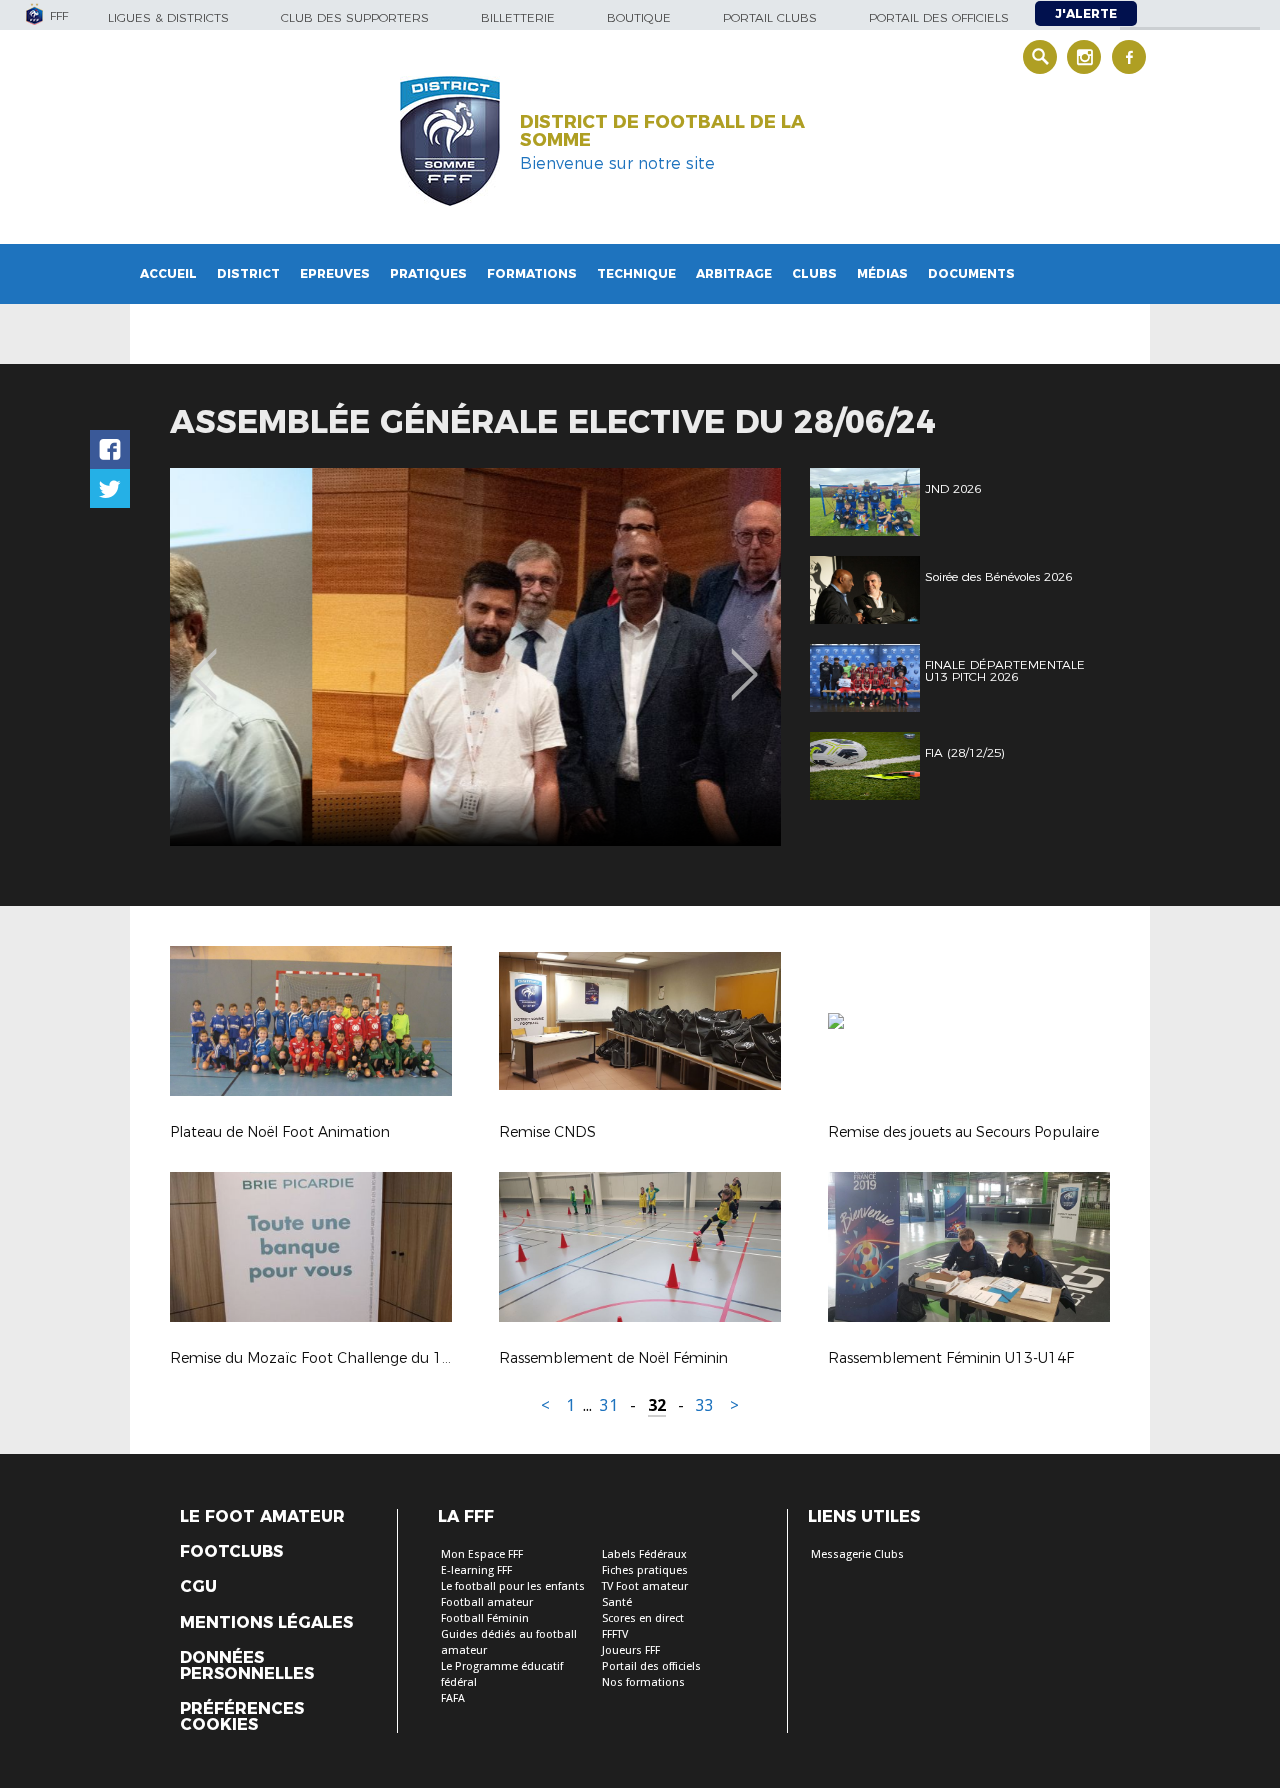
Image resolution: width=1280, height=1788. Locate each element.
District (248, 273)
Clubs (814, 273)
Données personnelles (247, 1666)
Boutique (639, 17)
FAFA (453, 1698)
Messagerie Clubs (857, 1554)
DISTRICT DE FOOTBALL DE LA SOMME (662, 131)
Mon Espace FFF (482, 1554)
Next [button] (744, 660)
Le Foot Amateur (262, 1517)
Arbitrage (734, 273)
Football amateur (487, 1602)
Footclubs (231, 1552)
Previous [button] (203, 660)
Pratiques (428, 273)
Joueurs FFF (631, 1650)
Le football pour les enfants (513, 1586)
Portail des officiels (939, 17)
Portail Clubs (770, 17)
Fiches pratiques (645, 1570)
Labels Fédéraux (644, 1554)
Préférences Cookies (242, 1717)
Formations (532, 273)
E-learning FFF (476, 1570)
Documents (971, 273)
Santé (617, 1602)
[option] (475, 657)
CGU (198, 1587)
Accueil (168, 273)
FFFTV (615, 1634)
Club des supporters (355, 17)
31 (609, 1405)
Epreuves (335, 273)
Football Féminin (485, 1618)
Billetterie (518, 17)
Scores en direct (643, 1618)
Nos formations (643, 1682)
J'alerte (1086, 13)
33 (705, 1405)
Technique (636, 273)
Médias (882, 273)
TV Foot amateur (645, 1586)
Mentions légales (266, 1623)
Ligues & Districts (168, 17)
